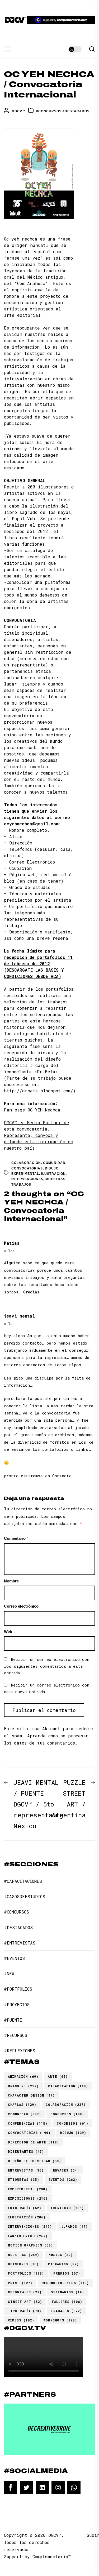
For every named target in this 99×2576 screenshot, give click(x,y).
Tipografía (25, 2311)
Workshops (60, 2320)
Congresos (73, 2123)
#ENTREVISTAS (20, 1943)
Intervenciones (27, 1179)
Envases (66, 2170)
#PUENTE (13, 2020)
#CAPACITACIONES (23, 1881)
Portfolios (26, 2273)
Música (61, 2255)
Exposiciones (28, 2198)
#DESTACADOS (76, 111)
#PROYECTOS (17, 2005)
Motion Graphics (30, 2245)
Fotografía (25, 2208)
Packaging (63, 2264)
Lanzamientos (28, 2236)
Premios (67, 2273)
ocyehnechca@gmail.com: (32, 824)
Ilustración (53, 1174)
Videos (21, 2320)
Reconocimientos (65, 2283)
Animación (23, 2076)
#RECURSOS (16, 2035)
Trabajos (21, 1185)
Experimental (25, 1174)
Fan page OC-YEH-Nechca (32, 1110)
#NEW (9, 1974)
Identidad (67, 2208)
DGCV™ (19, 111)
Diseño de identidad (35, 2161)
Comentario (16, 1538)
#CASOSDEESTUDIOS (25, 1896)
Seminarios (68, 2292)
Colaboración (26, 1163)
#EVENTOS (14, 1958)
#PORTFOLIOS (18, 1989)
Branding (23, 2086)
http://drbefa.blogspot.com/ (39, 1091)
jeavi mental (19, 1316)
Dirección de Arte (34, 2142)
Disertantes (26, 2151)
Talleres (67, 2302)
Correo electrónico (21, 1606)
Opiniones (23, 2264)
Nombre (11, 1581)
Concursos (67, 2114)
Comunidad (54, 1163)
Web (8, 1632)
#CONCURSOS (49, 111)
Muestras (55, 1179)
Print (20, 2283)
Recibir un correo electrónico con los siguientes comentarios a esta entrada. (47, 1666)
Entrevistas (26, 2170)
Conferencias (28, 2123)
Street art (25, 2302)
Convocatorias (27, 1168)
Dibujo (52, 1168)
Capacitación (68, 2086)
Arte (58, 2076)
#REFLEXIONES (20, 2051)
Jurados (75, 2226)
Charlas (22, 2105)
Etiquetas (24, 2179)
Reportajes (25, 2292)
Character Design (31, 2095)
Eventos (63, 2179)
